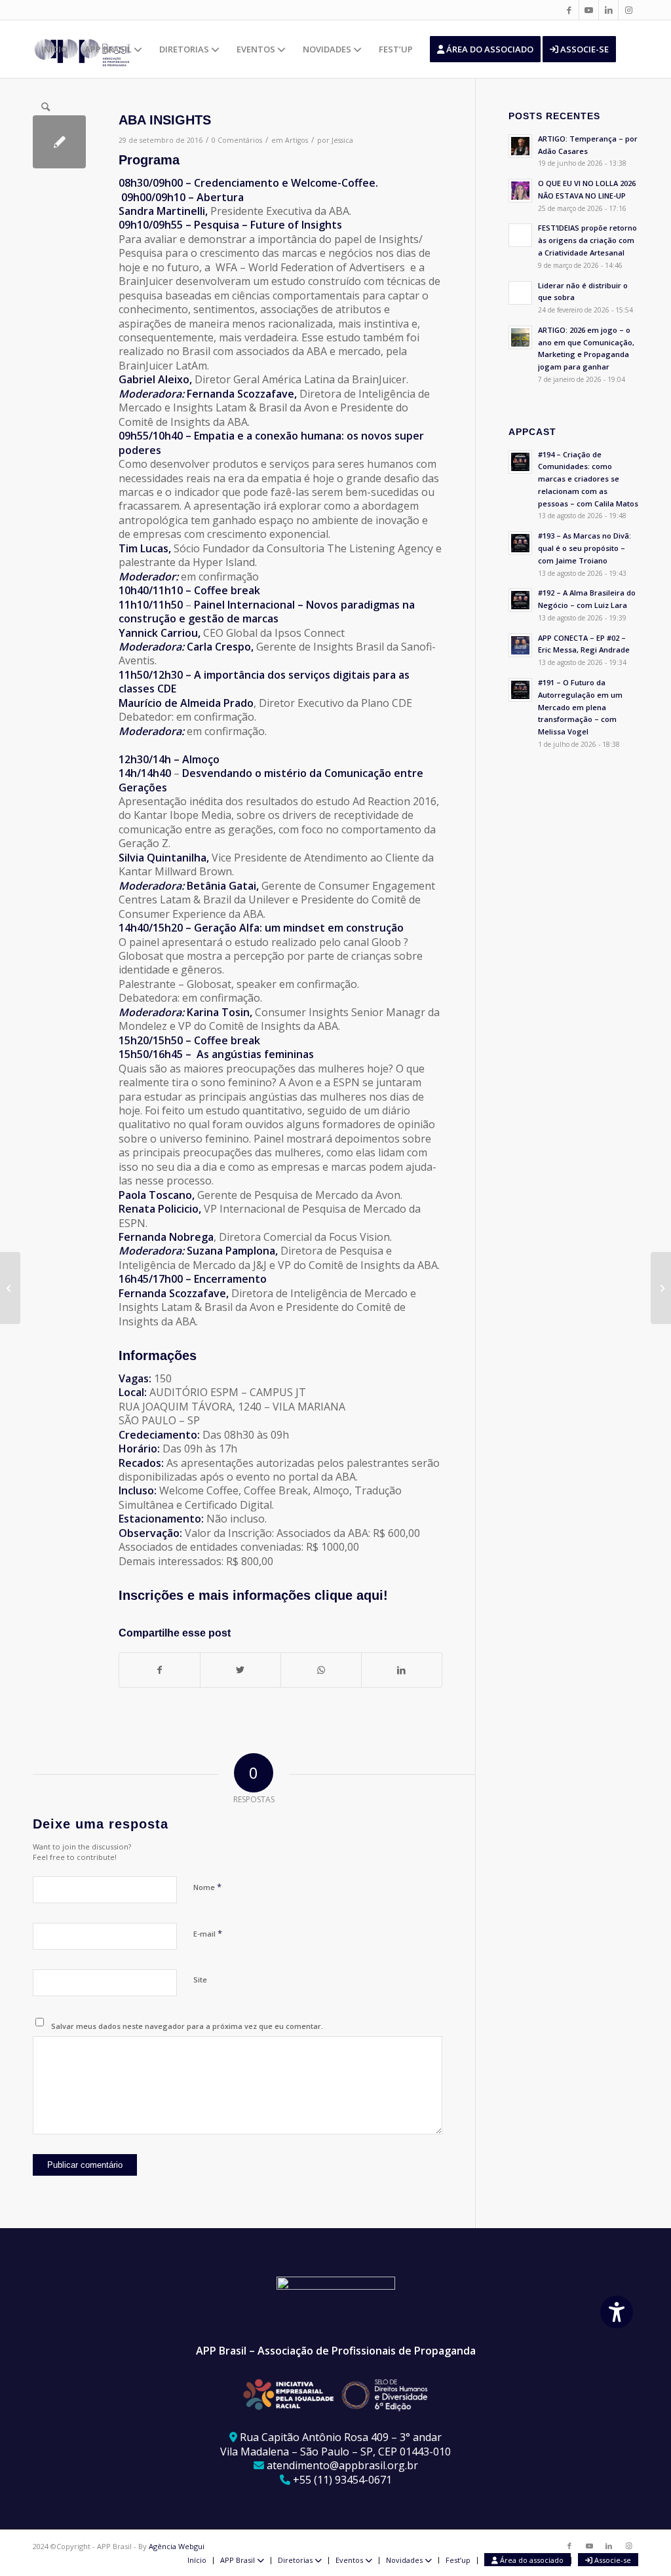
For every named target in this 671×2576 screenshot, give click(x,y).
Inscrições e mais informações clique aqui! (253, 1595)
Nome (207, 1887)
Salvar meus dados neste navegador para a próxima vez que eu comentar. (187, 2026)
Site (200, 1979)
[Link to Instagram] (628, 10)
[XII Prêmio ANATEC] (10, 1288)
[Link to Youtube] (589, 10)
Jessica (342, 140)
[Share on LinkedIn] (402, 1670)
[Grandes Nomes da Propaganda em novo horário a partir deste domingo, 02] (661, 1288)
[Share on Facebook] (160, 1670)
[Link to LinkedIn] (608, 10)
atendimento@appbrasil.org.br (342, 2465)
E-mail (208, 1933)
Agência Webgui (177, 2546)
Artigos (297, 140)
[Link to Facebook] (569, 10)
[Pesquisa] (46, 107)
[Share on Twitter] (240, 1670)
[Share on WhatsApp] (321, 1670)
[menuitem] (54, 49)
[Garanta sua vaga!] (59, 142)
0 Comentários (237, 140)
